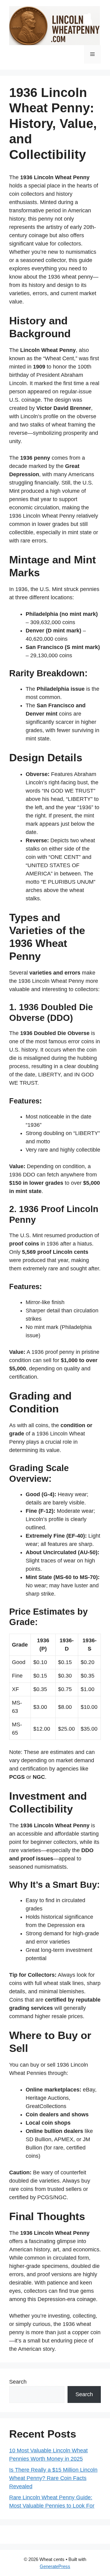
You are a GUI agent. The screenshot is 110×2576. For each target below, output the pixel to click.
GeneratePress (55, 2566)
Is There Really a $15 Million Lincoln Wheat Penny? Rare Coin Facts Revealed (53, 2478)
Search (18, 2382)
